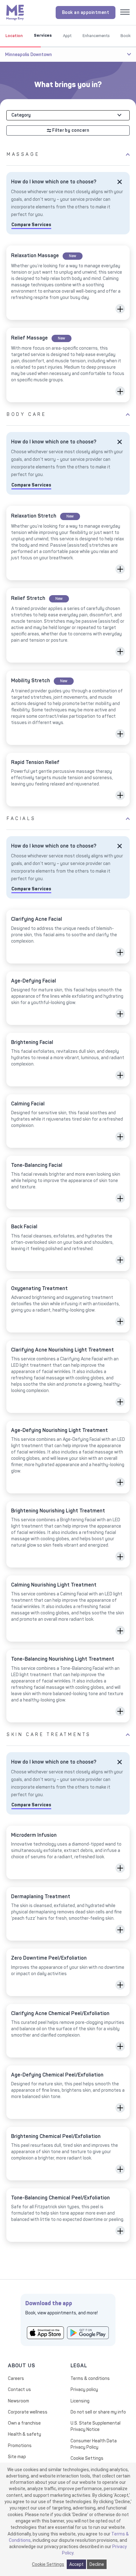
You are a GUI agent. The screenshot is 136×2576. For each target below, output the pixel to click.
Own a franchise (24, 2423)
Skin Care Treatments (49, 1735)
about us (21, 2366)
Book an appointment (86, 13)
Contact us (19, 2390)
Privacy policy (84, 2390)
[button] (120, 309)
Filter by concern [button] (70, 130)
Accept (76, 2564)
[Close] (120, 182)
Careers (16, 2379)
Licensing (80, 2401)
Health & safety (25, 2434)
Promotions (20, 2446)
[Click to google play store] (88, 2333)
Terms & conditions (90, 2379)
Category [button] (21, 115)
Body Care (26, 414)
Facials (21, 819)
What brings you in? (68, 85)
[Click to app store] (45, 2333)
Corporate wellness (28, 2412)
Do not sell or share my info (98, 2412)
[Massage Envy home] (15, 12)
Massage (23, 154)
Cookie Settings (87, 2458)
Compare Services (31, 225)
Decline (97, 2564)
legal (79, 2366)
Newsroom (19, 2401)
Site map (17, 2457)
